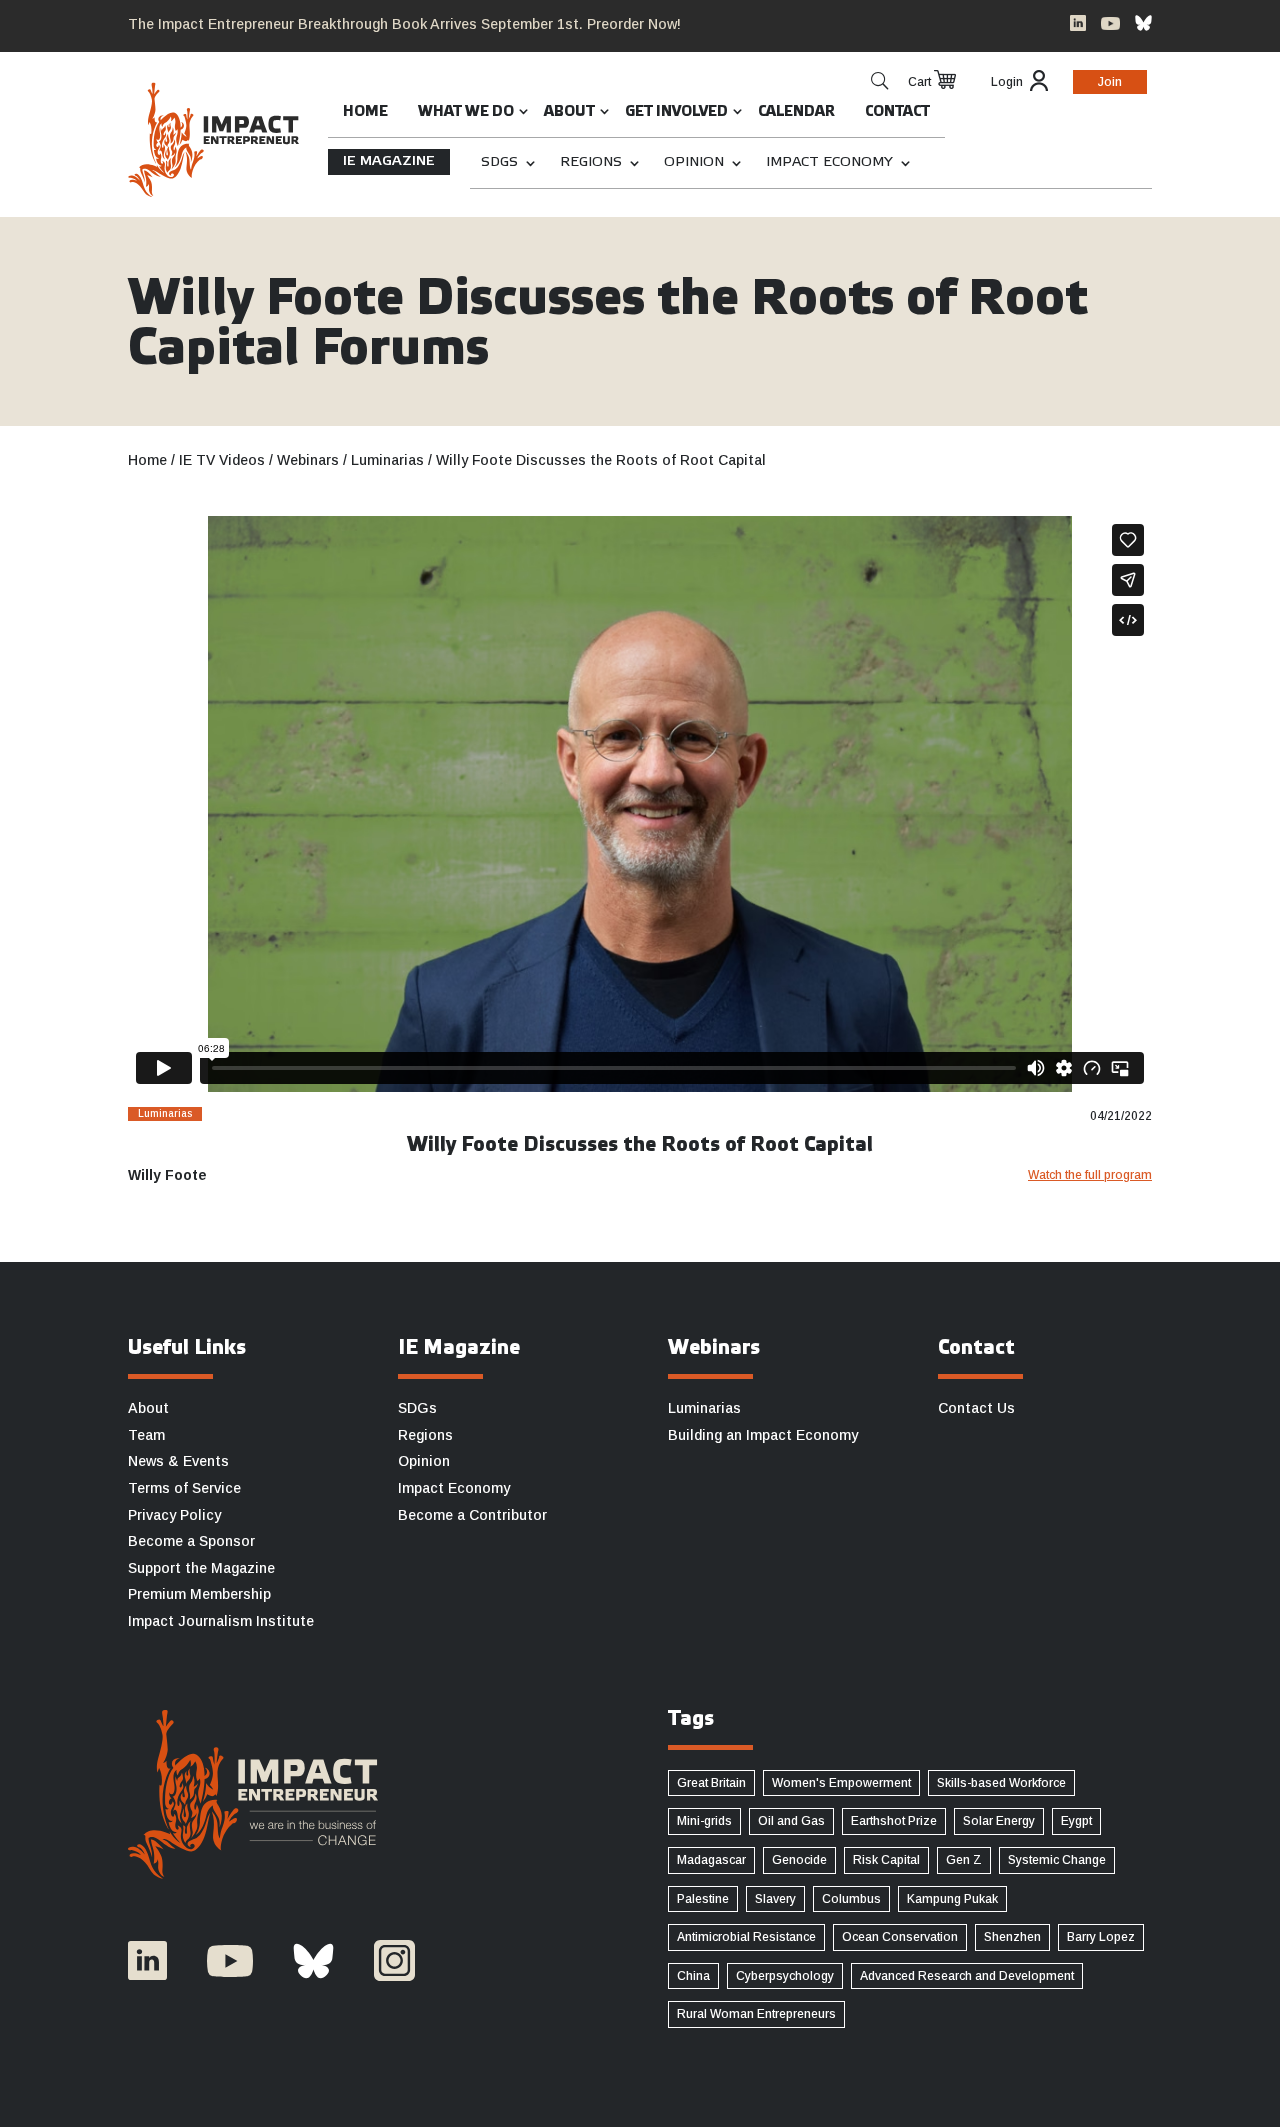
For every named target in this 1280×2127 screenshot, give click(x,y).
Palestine (703, 1899)
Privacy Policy (174, 1515)
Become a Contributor (472, 1515)
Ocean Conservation (900, 1937)
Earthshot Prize (894, 1821)
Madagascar (711, 1860)
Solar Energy (999, 1821)
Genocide (799, 1860)
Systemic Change (1057, 1860)
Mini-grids (704, 1821)
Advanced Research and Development (967, 1976)
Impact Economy (829, 162)
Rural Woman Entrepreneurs (756, 2014)
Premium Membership (199, 1594)
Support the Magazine (201, 1568)
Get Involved (676, 112)
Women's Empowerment (841, 1783)
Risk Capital (886, 1860)
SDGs (499, 162)
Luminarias (704, 1408)
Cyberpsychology (785, 1976)
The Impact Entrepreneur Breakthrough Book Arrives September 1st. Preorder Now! (404, 24)
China (693, 1976)
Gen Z (964, 1860)
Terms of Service (184, 1488)
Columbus (851, 1899)
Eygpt (1076, 1821)
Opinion (694, 162)
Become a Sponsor (191, 1541)
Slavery (775, 1899)
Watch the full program (1090, 1175)
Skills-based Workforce (1001, 1783)
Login (1007, 82)
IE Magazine (389, 161)
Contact (897, 112)
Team (146, 1435)
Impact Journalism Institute (221, 1621)
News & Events (178, 1461)
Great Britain (711, 1783)
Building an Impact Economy (763, 1435)
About (569, 112)
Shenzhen (1012, 1937)
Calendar (796, 112)
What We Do (466, 112)
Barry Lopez (1101, 1937)
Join (1110, 82)
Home (365, 112)
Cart (919, 82)
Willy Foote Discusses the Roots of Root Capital (640, 1146)
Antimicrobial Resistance (746, 1937)
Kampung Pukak (952, 1899)
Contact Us (976, 1408)
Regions (591, 162)
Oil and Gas (791, 1821)
